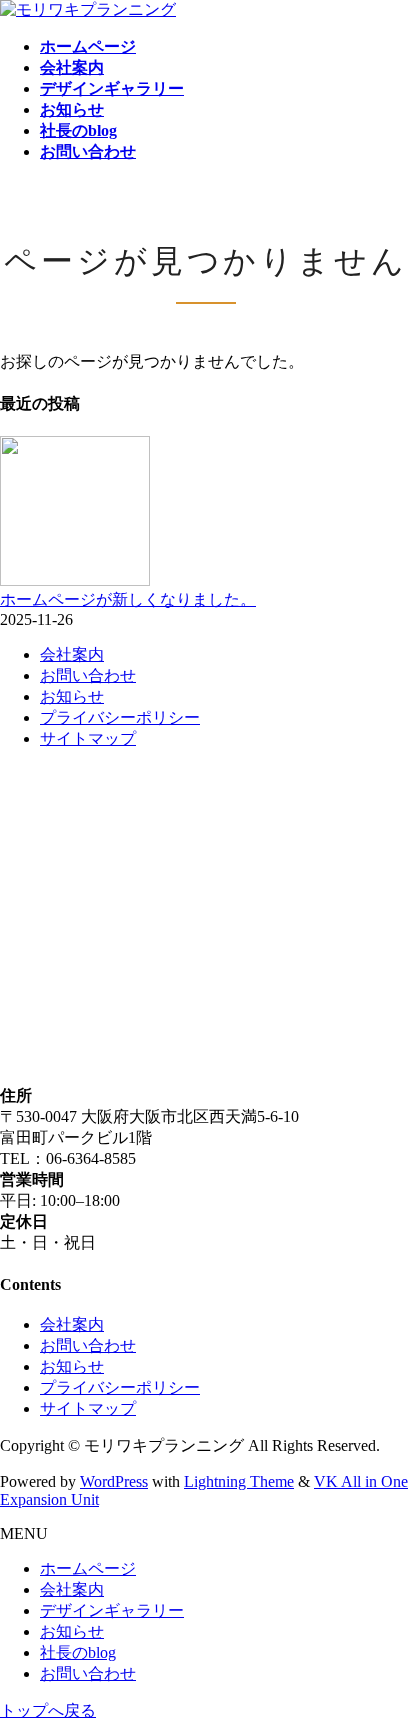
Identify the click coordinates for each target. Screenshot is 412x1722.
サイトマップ (88, 738)
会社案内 (72, 654)
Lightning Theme (239, 1481)
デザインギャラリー (112, 1610)
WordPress (114, 1481)
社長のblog (78, 1652)
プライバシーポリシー (120, 717)
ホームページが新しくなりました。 (128, 599)
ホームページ (88, 1568)
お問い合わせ (88, 675)
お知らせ (72, 696)
